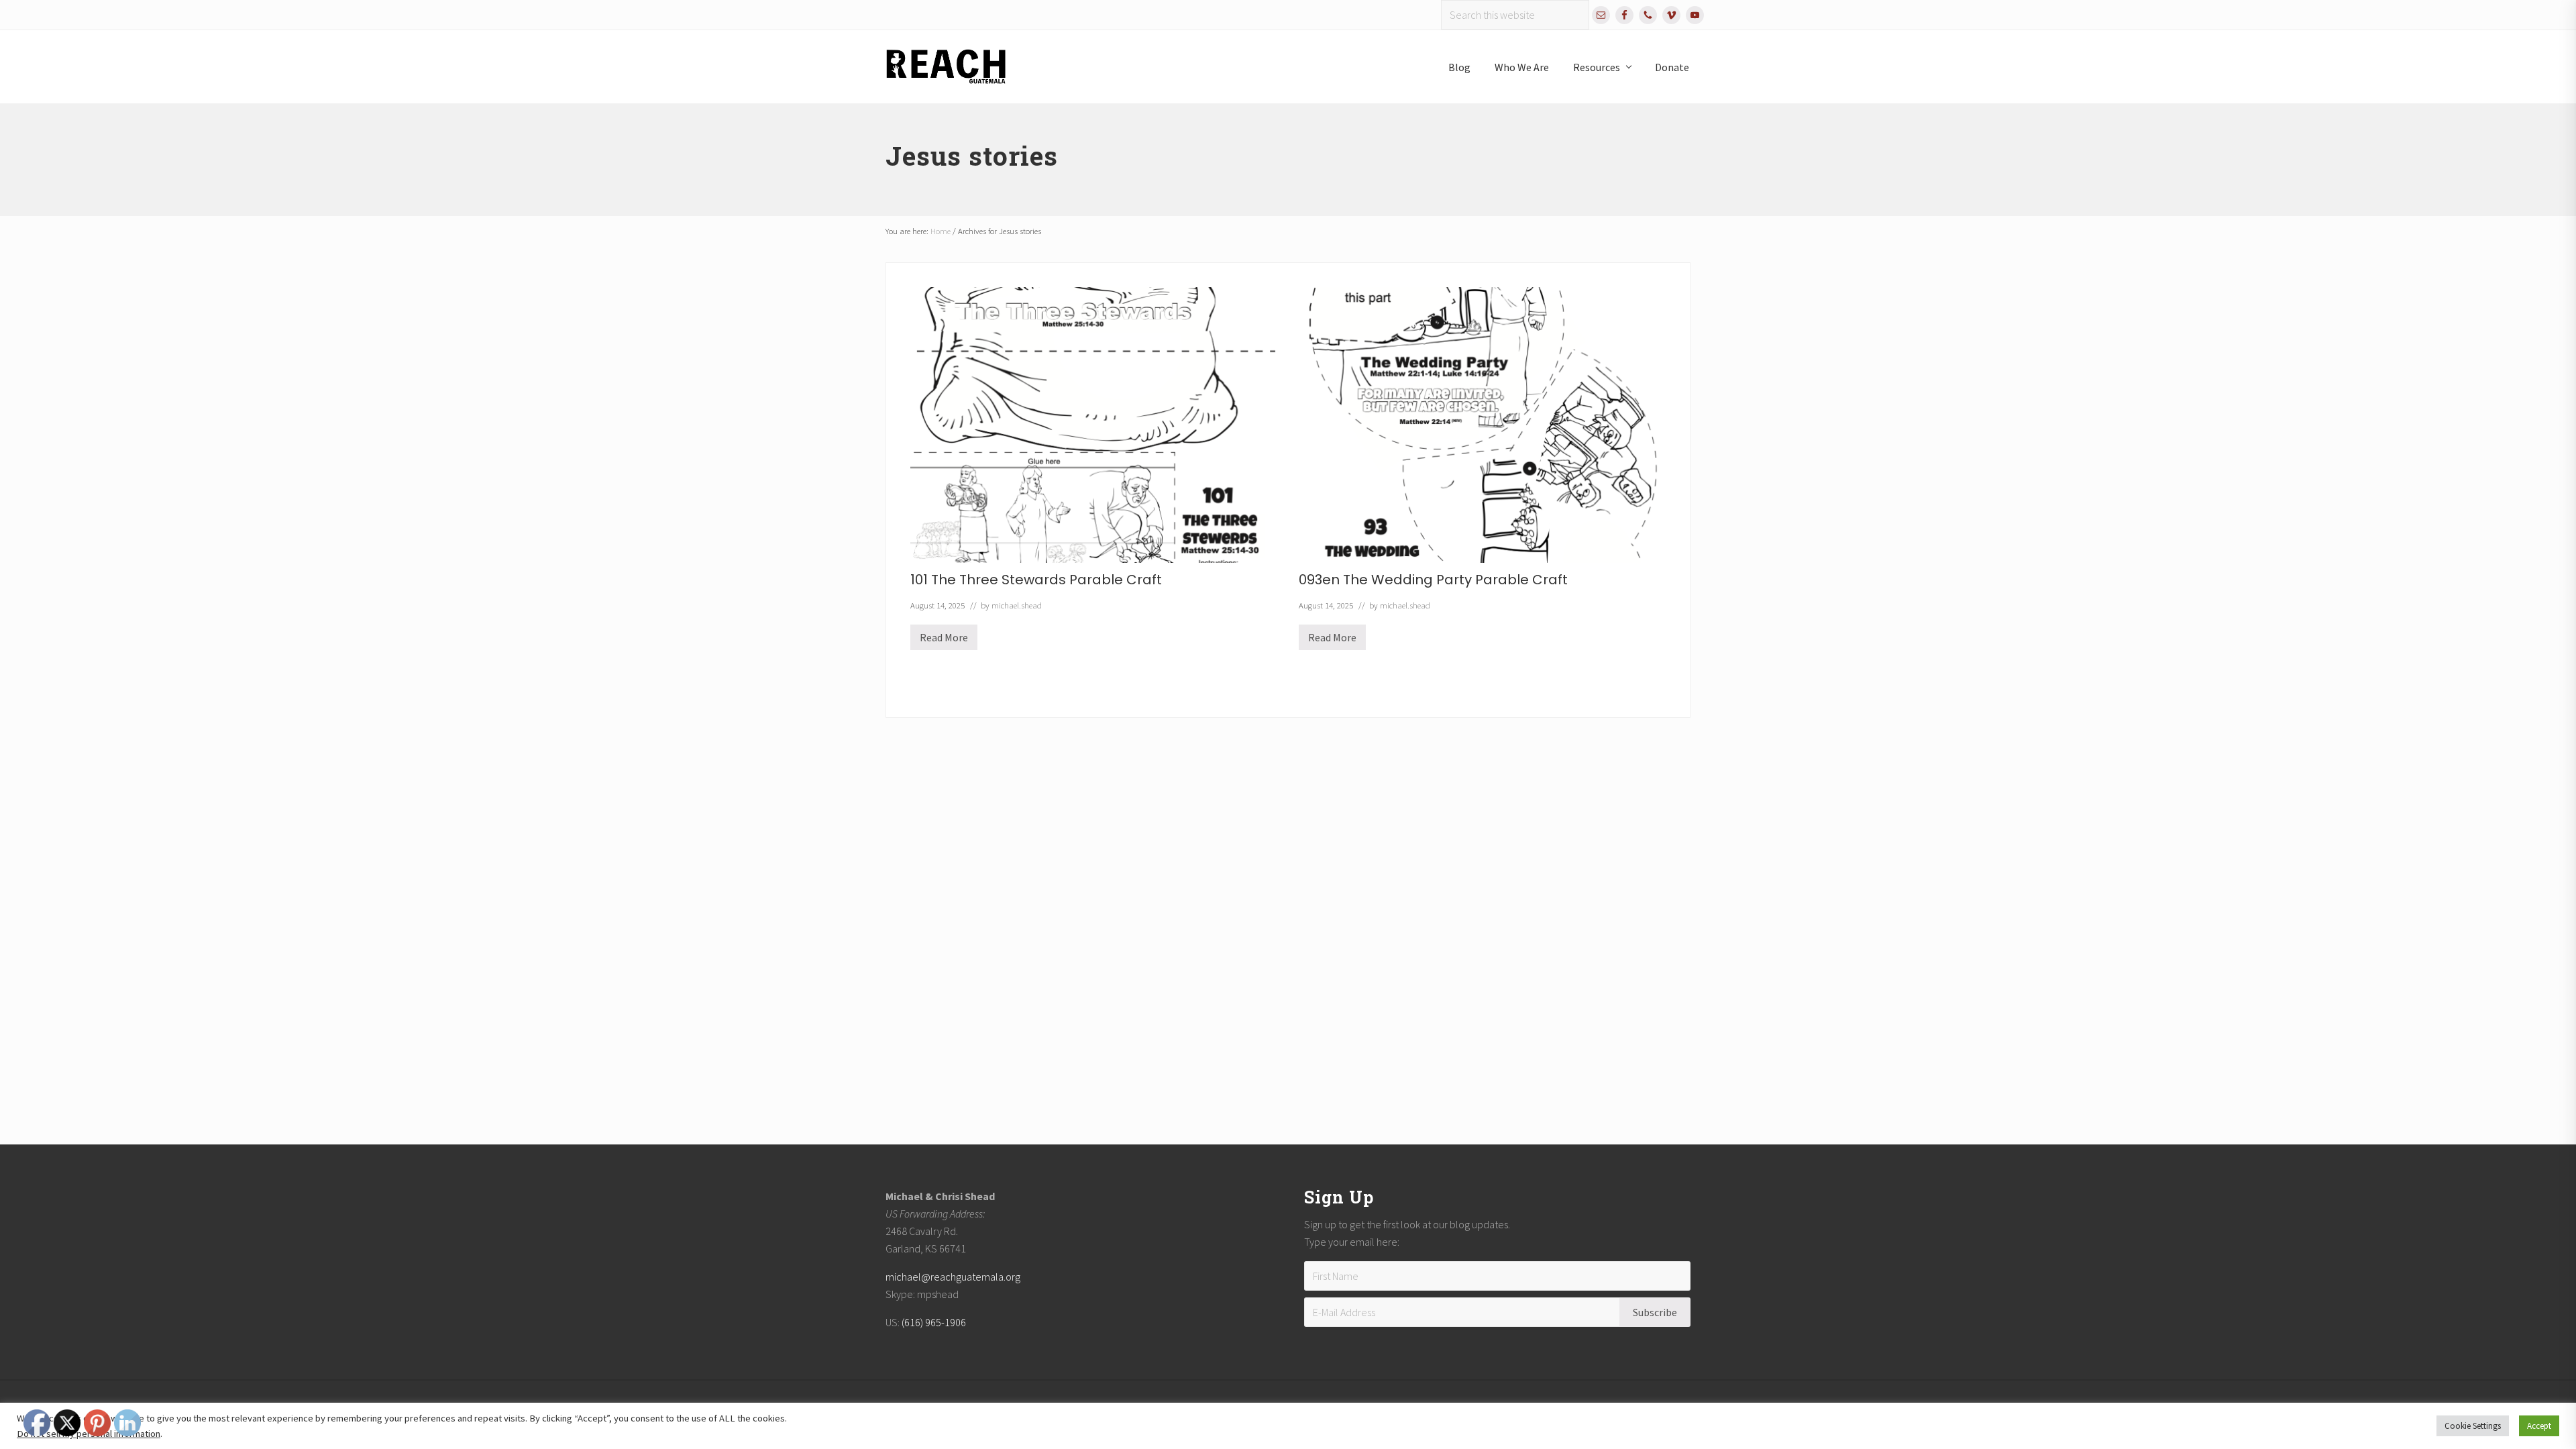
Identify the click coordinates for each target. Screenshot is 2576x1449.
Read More (944, 640)
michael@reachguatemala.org (953, 1277)
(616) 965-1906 (934, 1322)
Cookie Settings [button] (2473, 1426)
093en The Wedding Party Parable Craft (1433, 580)
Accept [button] (2539, 1426)
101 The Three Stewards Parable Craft (1036, 580)
